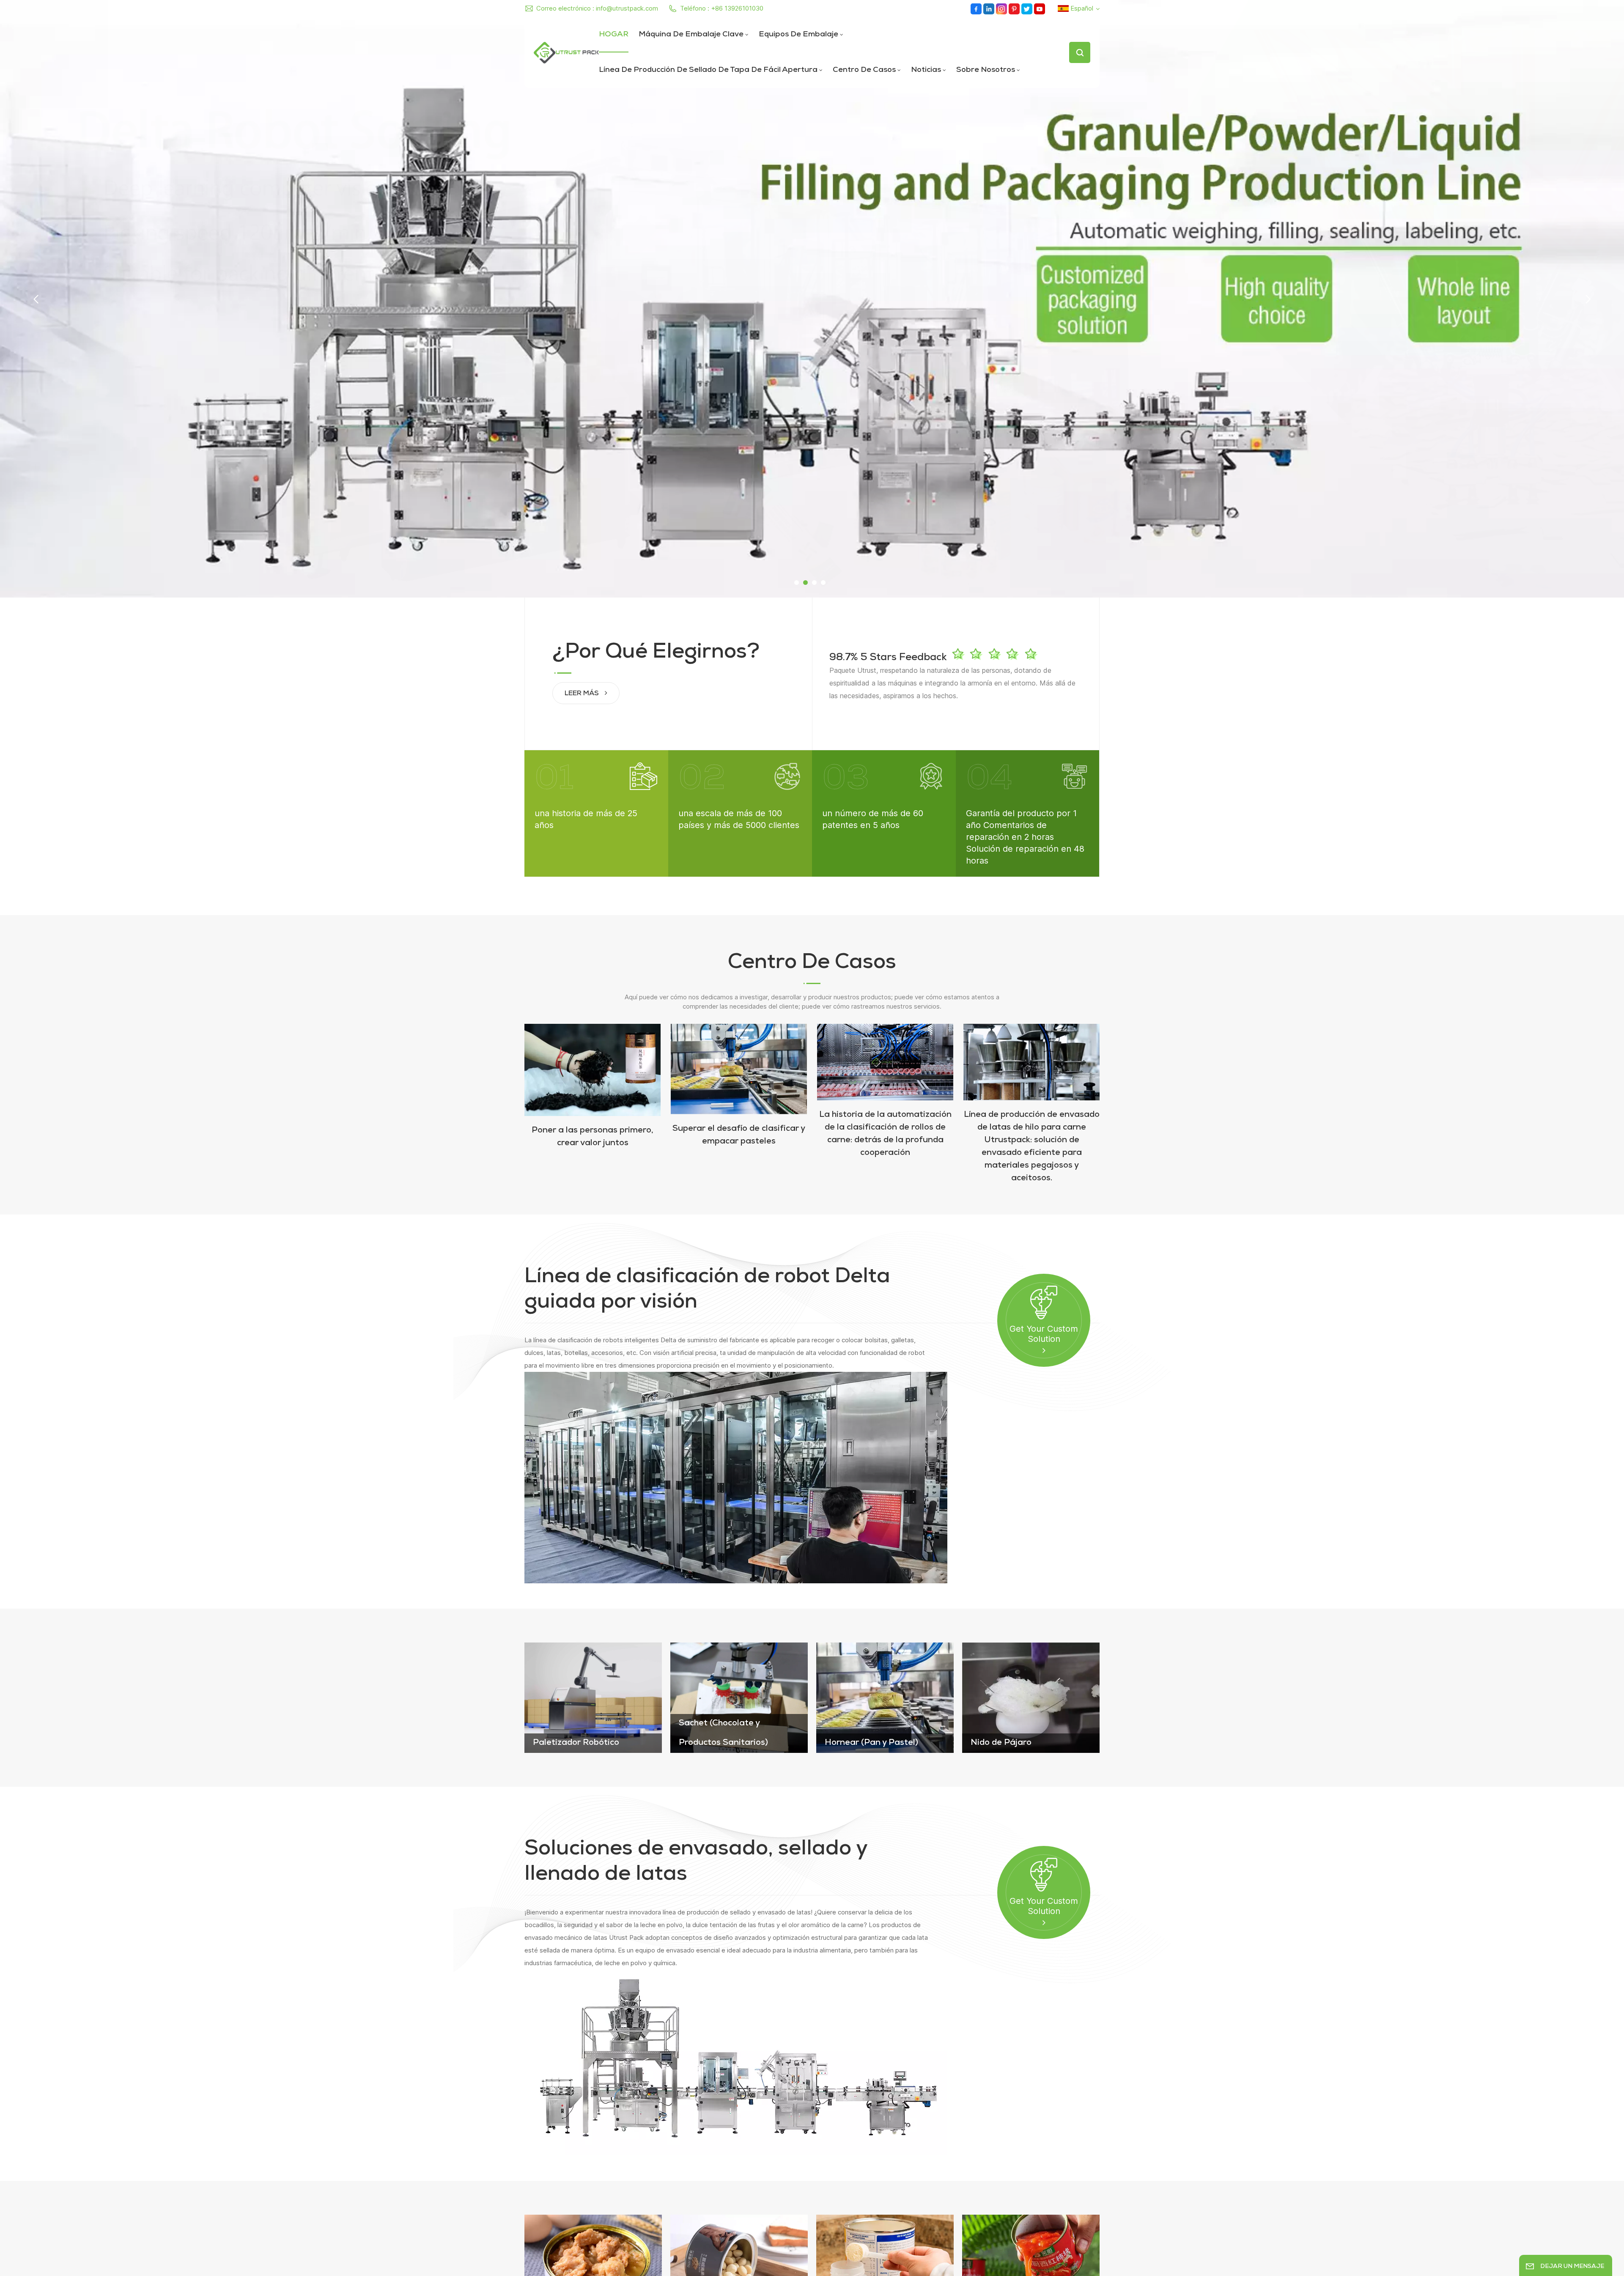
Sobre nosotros (986, 70)
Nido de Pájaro (1001, 1743)
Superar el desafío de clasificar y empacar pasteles (739, 1135)
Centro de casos (864, 70)
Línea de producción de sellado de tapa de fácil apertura (708, 70)
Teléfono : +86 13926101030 (722, 8)
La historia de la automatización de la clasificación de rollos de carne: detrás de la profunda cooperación (885, 1134)
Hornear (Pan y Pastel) (871, 1743)
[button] (797, 583)
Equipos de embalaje (798, 35)
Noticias (926, 70)
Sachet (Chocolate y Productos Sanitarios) (723, 1733)
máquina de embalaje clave (691, 35)
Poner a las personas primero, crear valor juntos (593, 1137)
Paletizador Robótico (576, 1743)
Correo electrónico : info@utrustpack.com (597, 8)
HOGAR (614, 35)
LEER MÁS (583, 694)
